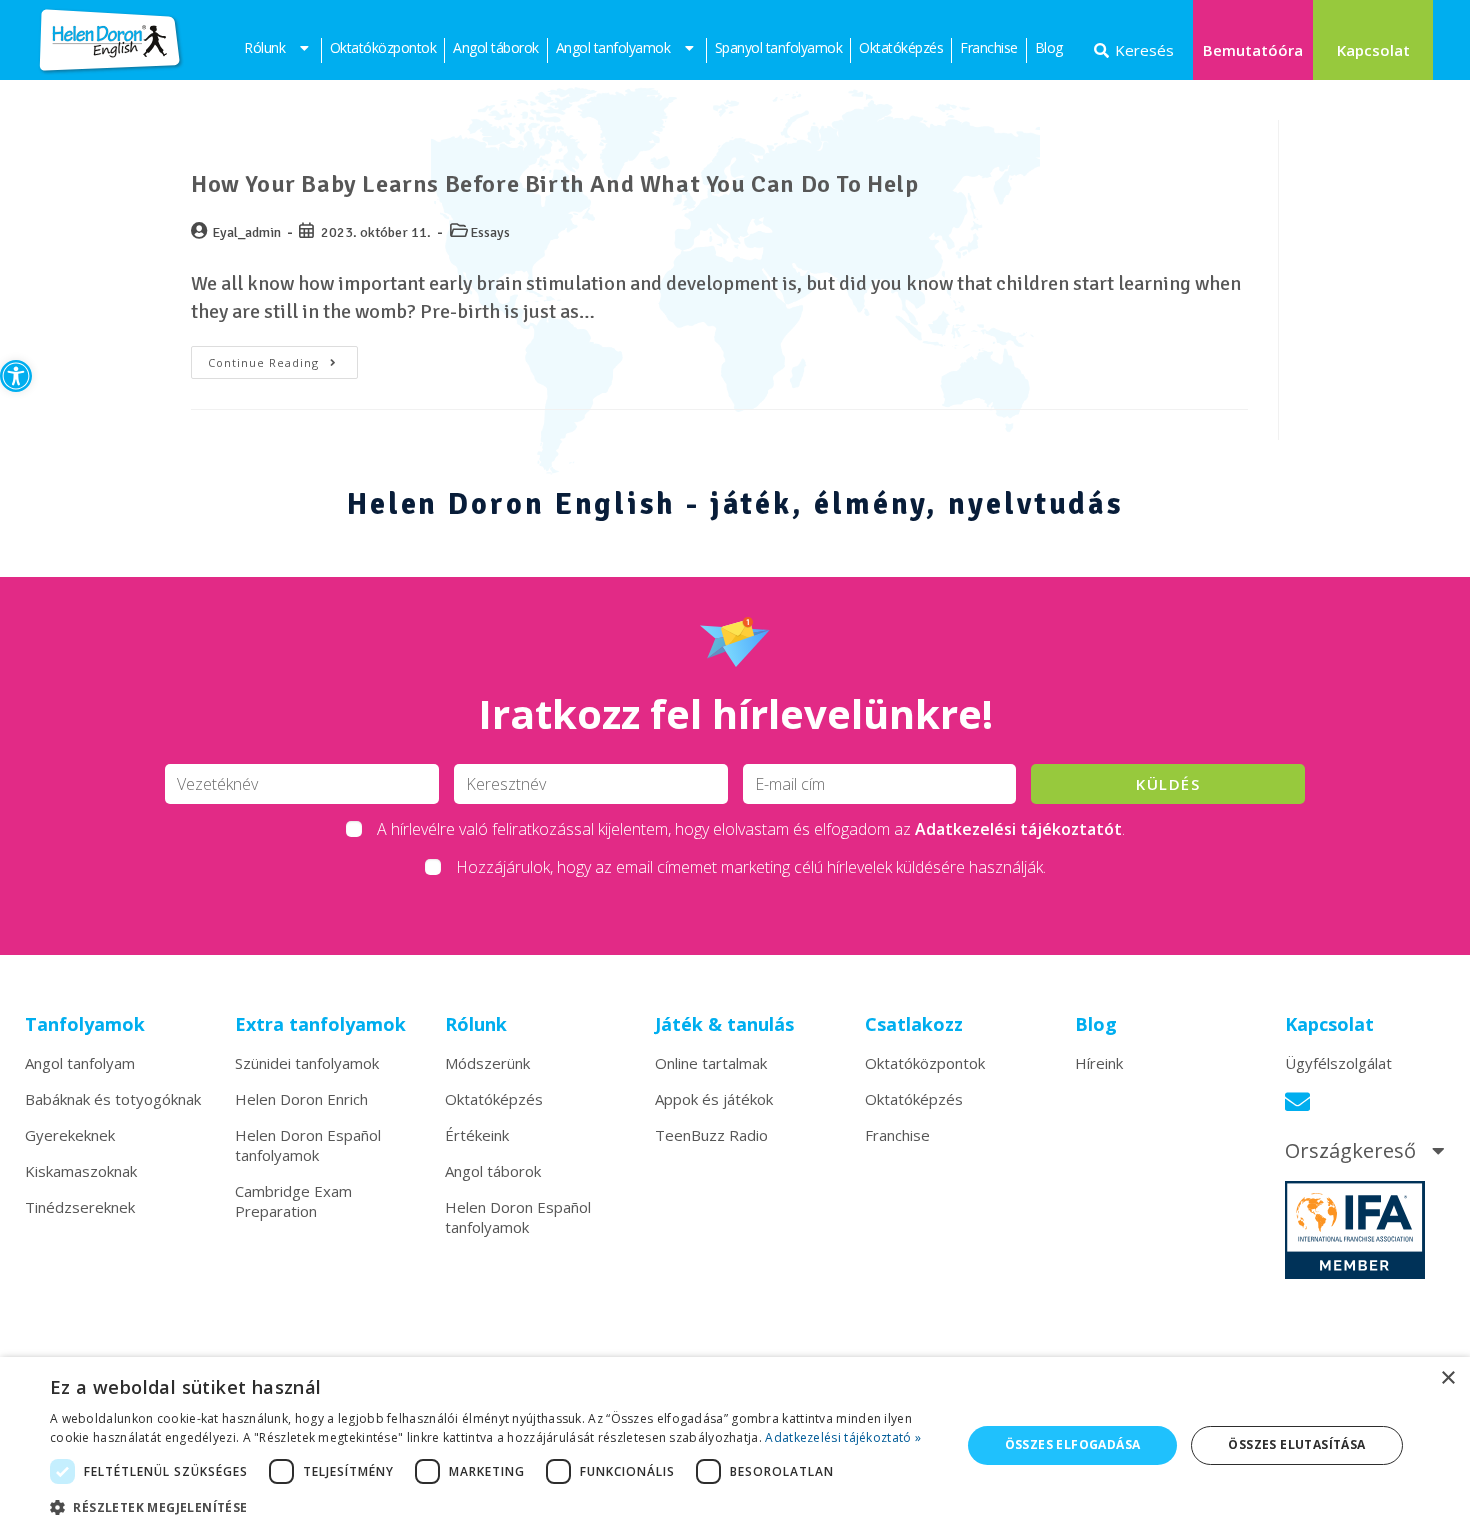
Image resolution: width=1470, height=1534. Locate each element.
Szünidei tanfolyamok (307, 1063)
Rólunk (264, 47)
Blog (1049, 47)
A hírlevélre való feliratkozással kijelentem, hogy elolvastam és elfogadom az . (751, 829)
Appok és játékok (714, 1099)
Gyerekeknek (70, 1135)
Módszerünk (487, 1063)
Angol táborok (496, 47)
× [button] (1447, 1378)
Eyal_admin (246, 232)
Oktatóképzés (901, 47)
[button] (16, 376)
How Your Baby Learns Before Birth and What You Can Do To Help (555, 184)
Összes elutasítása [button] (1296, 1444)
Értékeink (477, 1135)
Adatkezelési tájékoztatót (1018, 829)
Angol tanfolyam (80, 1063)
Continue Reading (283, 358)
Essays (490, 232)
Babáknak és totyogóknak (113, 1099)
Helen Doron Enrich (301, 1099)
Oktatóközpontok (383, 47)
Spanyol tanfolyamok (779, 47)
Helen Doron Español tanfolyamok (308, 1145)
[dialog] (735, 1445)
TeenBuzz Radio (711, 1135)
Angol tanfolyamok (613, 47)
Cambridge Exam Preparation (293, 1201)
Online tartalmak (711, 1063)
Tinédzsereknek (80, 1207)
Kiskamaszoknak (81, 1171)
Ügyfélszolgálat (1338, 1063)
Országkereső (1350, 1151)
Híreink (1099, 1063)
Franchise (989, 47)
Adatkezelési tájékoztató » (843, 1437)
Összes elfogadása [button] (1073, 1444)
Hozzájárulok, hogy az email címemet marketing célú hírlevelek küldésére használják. (751, 867)
